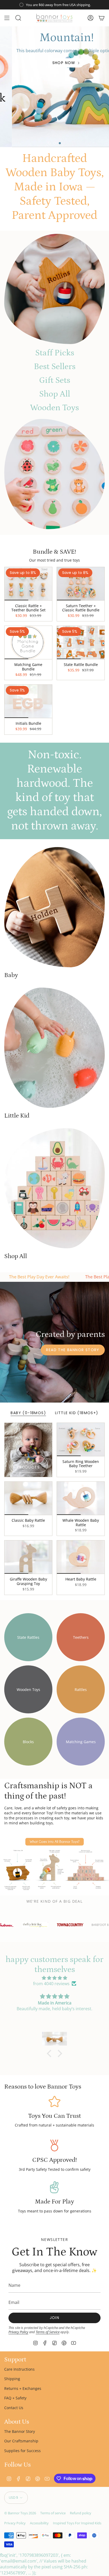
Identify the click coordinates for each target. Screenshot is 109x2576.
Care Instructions (19, 2369)
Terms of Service (48, 2332)
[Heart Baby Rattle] (81, 1557)
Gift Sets (55, 380)
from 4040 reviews (51, 1984)
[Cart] (102, 18)
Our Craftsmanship (21, 2441)
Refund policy (81, 2513)
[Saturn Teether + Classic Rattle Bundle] (81, 584)
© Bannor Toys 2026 (20, 2513)
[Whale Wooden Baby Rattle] (81, 1498)
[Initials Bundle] (28, 701)
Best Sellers (55, 367)
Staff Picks (55, 353)
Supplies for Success (22, 2451)
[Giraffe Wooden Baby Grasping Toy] (28, 1557)
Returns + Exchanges (23, 2388)
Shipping (12, 2379)
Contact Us (14, 2408)
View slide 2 (54, 143)
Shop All (55, 394)
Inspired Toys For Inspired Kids (77, 2523)
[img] (54, 1978)
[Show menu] (7, 18)
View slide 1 (49, 143)
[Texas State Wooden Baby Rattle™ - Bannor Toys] (54, 289)
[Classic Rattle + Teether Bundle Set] (28, 584)
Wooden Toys (54, 408)
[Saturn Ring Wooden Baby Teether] (81, 1439)
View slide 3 (60, 143)
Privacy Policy (18, 2332)
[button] (51, 2053)
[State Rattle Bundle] (81, 642)
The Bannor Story (20, 2431)
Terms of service (53, 2513)
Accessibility (39, 2523)
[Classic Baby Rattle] (28, 1498)
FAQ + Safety (15, 2398)
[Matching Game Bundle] (28, 642)
